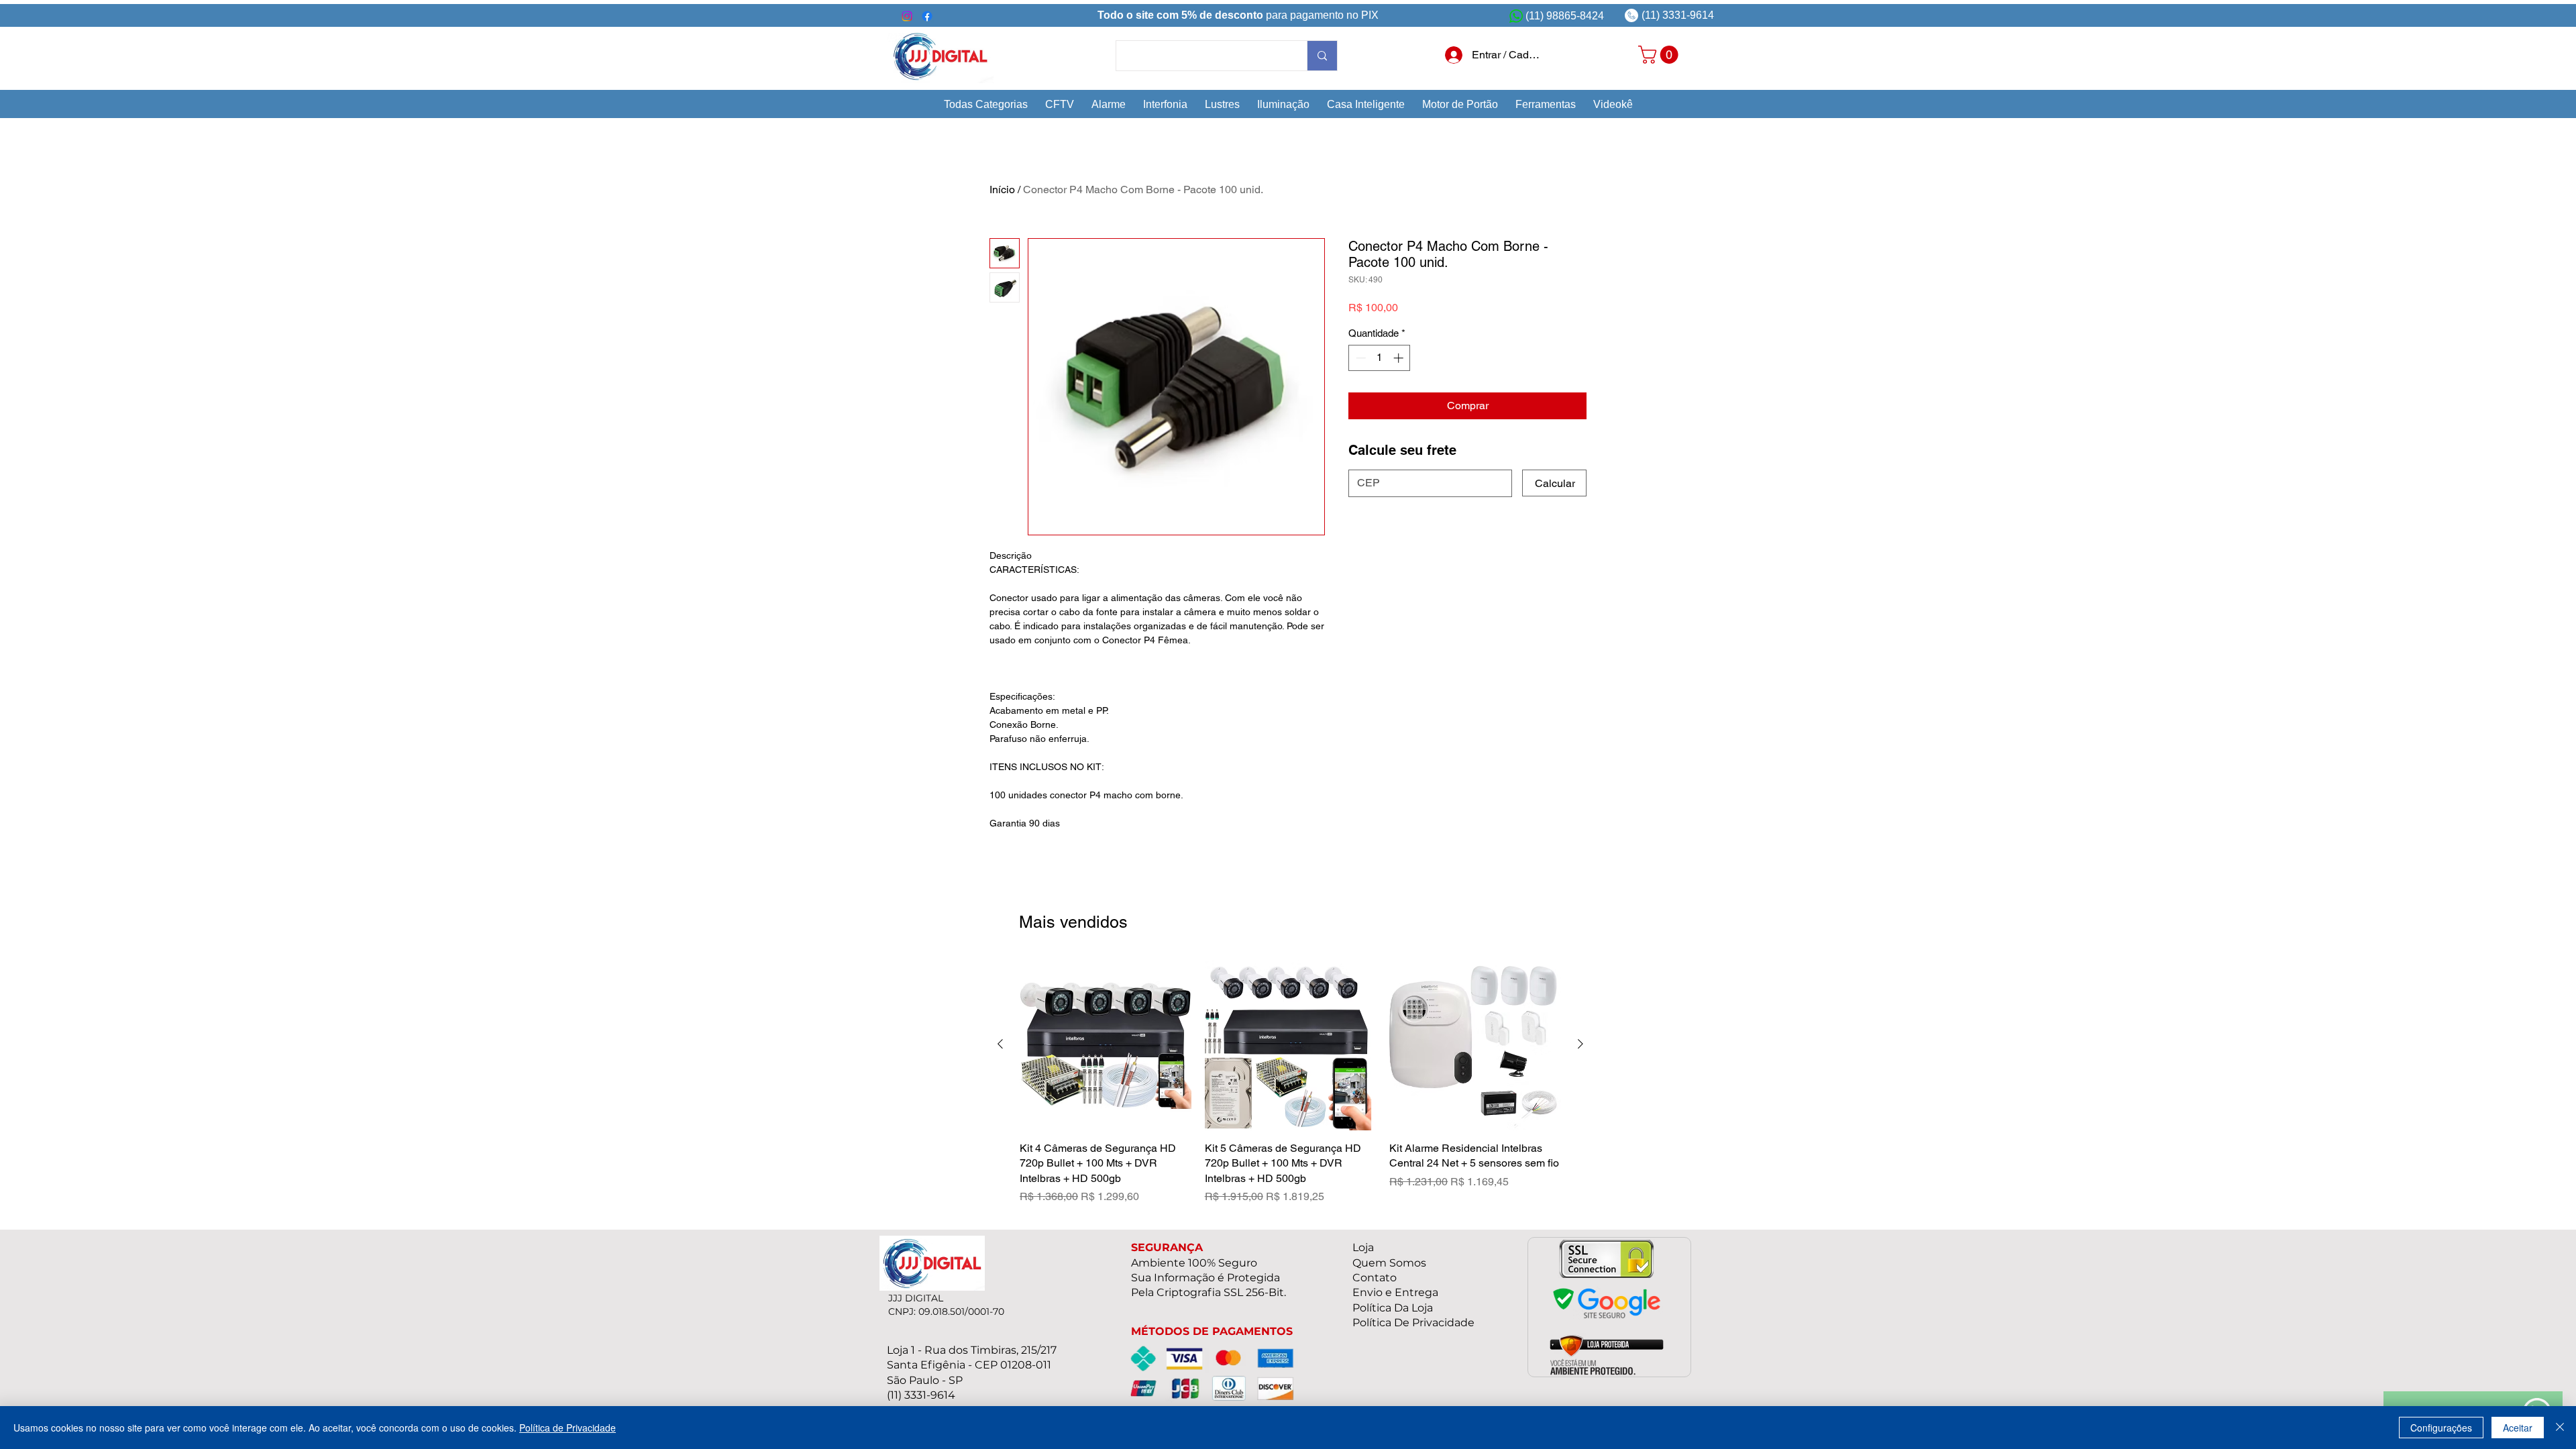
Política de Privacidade (568, 1428)
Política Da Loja (1393, 1308)
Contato (1375, 1278)
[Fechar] (2560, 1428)
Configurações (2441, 1428)
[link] (1660, 55)
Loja (1363, 1247)
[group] (1290, 1082)
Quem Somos (1389, 1263)
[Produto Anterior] (1000, 1044)
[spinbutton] (1380, 358)
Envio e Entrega (1395, 1292)
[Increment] (1400, 358)
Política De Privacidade (1413, 1323)
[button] (986, 104)
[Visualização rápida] (1106, 1044)
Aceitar (2518, 1428)
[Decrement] (1359, 358)
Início (1002, 190)
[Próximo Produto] (1580, 1044)
